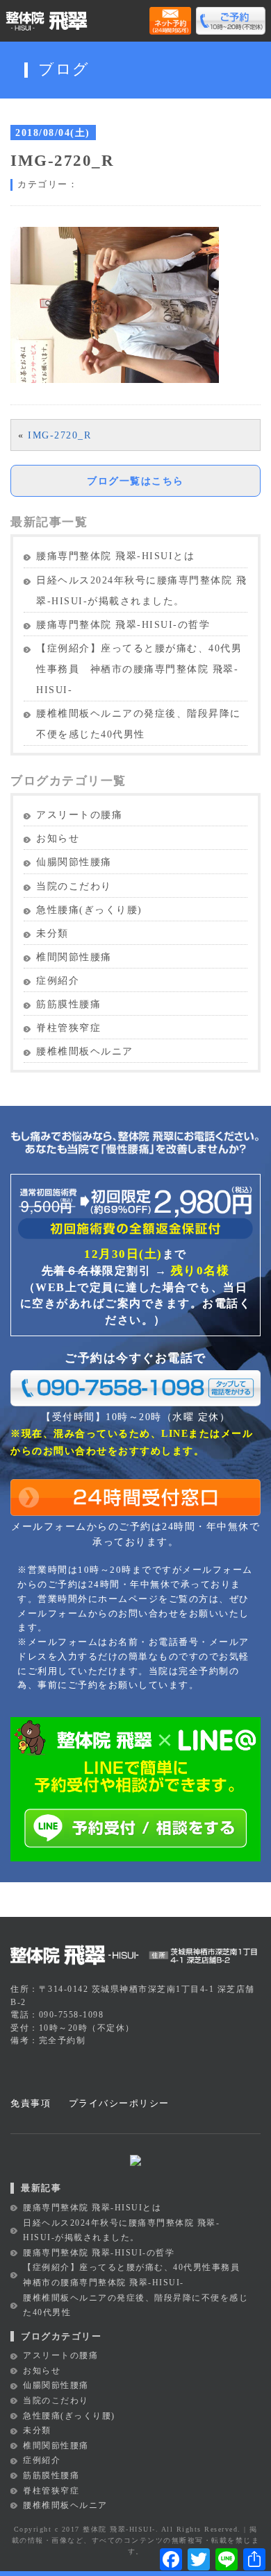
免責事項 (31, 2103)
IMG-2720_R (59, 435)
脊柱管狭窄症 (68, 1028)
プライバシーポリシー (119, 2103)
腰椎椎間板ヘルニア (85, 1051)
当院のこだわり (74, 886)
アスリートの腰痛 (79, 815)
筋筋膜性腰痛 (68, 1004)
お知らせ (58, 838)
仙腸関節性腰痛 (74, 862)
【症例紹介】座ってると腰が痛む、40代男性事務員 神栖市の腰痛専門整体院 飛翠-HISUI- (139, 669)
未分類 (52, 933)
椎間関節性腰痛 (74, 957)
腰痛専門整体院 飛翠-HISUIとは (115, 556)
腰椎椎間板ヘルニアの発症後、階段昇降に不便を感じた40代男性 (139, 724)
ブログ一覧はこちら (135, 481)
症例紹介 (58, 981)
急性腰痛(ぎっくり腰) (89, 910)
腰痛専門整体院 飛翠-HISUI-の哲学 (123, 625)
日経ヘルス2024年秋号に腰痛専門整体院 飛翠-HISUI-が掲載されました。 (141, 591)
